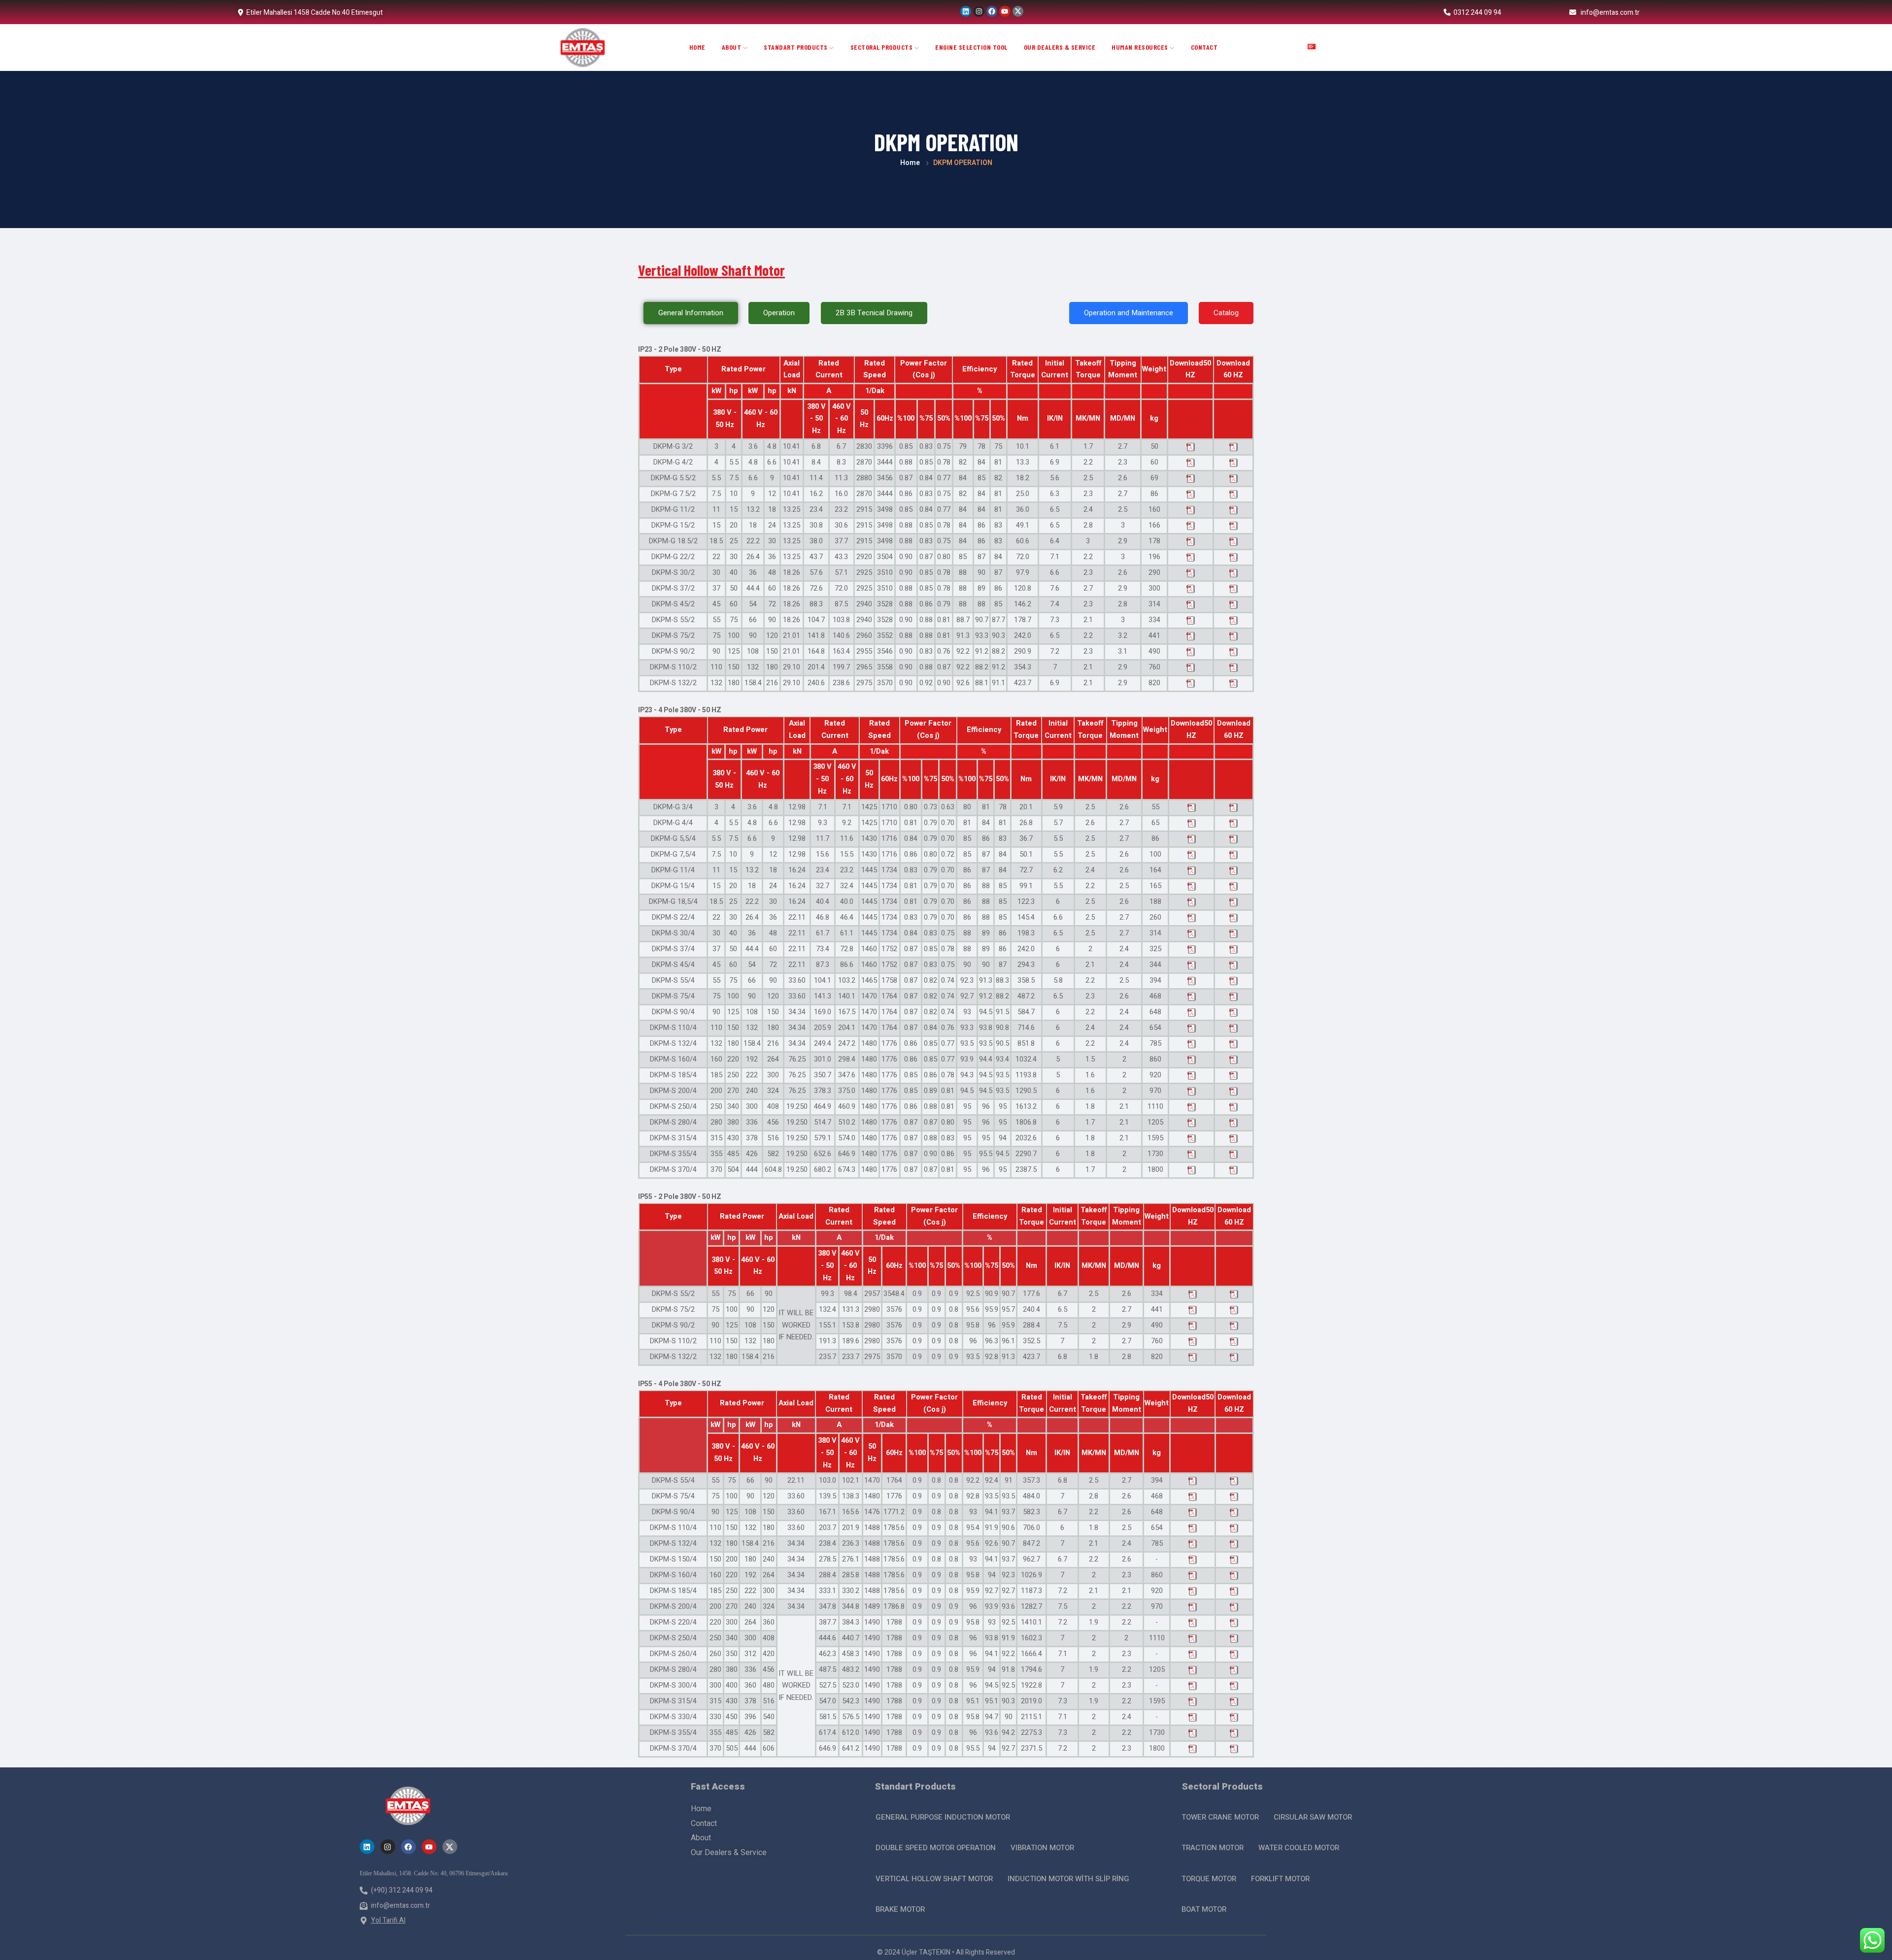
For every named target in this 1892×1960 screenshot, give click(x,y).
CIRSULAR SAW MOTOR (1313, 1817)
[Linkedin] (966, 11)
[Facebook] (992, 11)
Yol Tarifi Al (388, 1920)
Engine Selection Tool (971, 47)
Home (910, 163)
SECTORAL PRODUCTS (882, 47)
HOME (697, 47)
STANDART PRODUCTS (796, 47)
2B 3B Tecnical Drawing (874, 313)
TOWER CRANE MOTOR (1220, 1817)
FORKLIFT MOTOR (1280, 1879)
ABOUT (732, 47)
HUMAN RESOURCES (1141, 47)
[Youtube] (1005, 11)
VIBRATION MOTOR (1042, 1848)
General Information (691, 313)
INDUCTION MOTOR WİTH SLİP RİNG (1068, 1879)
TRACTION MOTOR (1213, 1848)
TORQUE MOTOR (1209, 1879)
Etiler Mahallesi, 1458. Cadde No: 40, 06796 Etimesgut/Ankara (434, 1873)
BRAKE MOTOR (900, 1909)
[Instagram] (979, 11)
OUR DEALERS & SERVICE (1060, 47)
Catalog (1226, 313)
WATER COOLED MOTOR (1299, 1848)
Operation (779, 313)
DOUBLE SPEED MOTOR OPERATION (936, 1848)
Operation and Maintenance (1129, 313)
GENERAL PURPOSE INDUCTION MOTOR (943, 1817)
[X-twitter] (1018, 11)
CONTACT (1204, 47)
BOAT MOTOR (1204, 1909)
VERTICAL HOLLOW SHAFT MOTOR (934, 1879)
